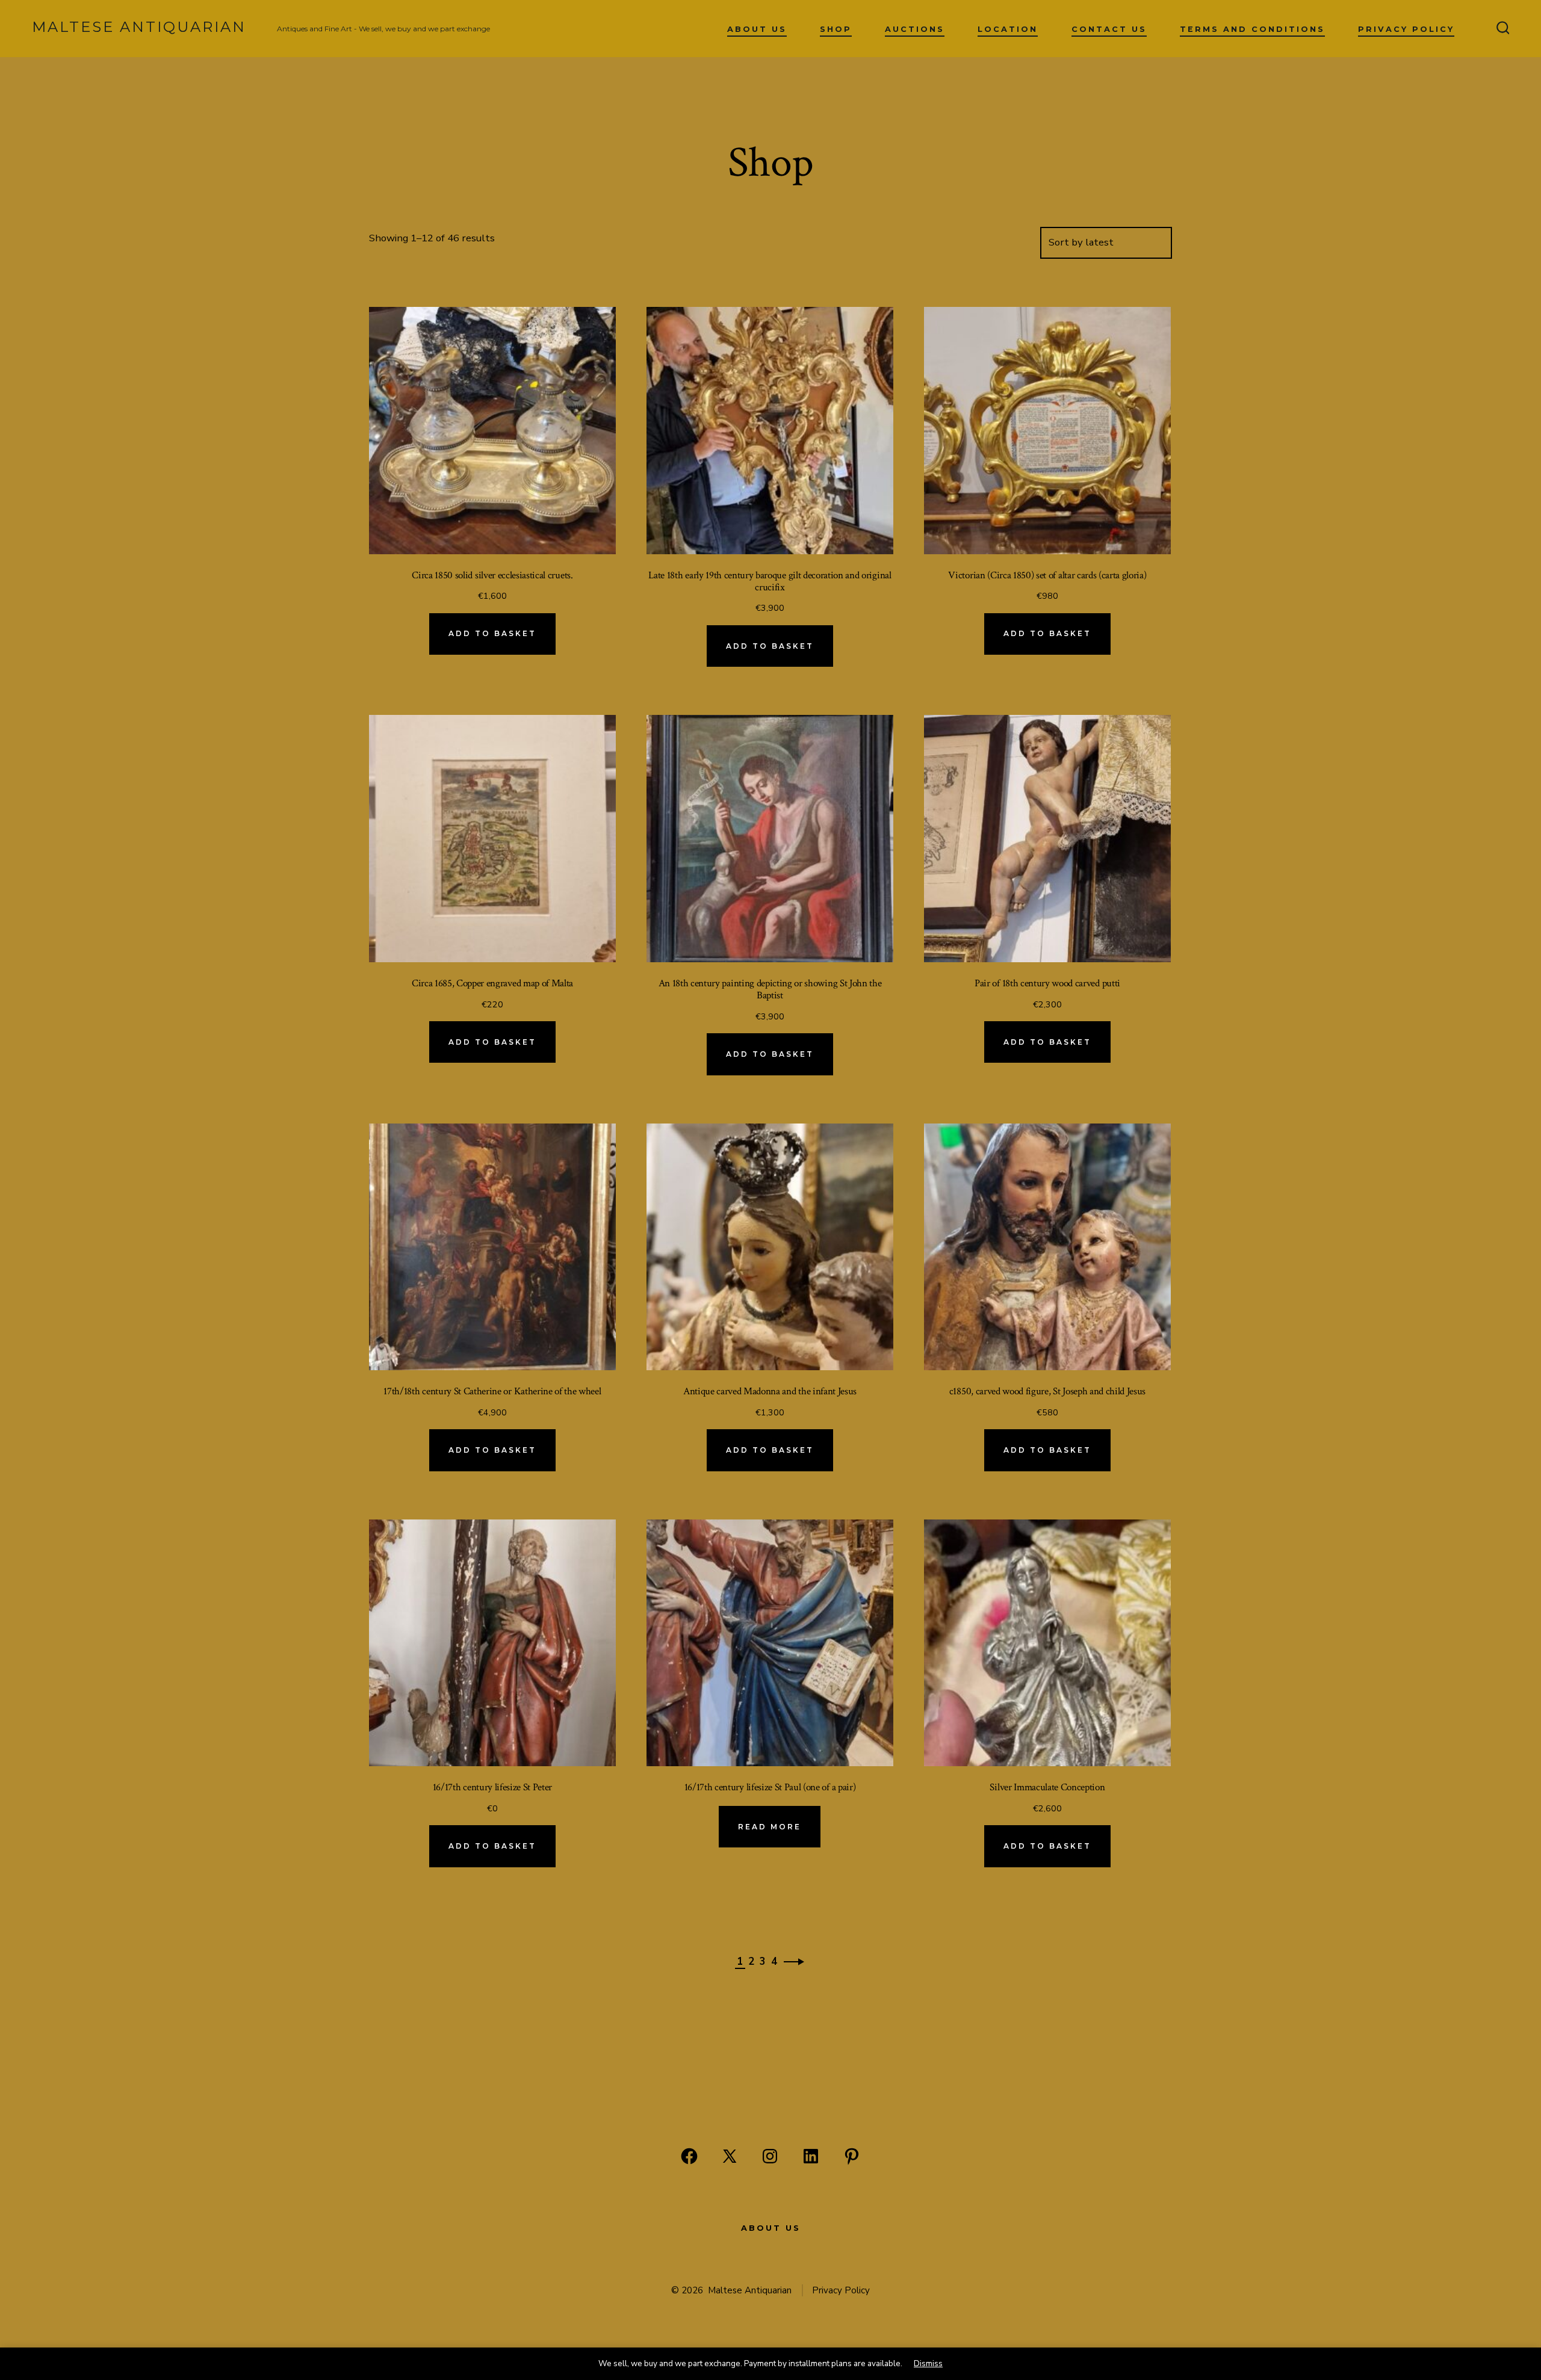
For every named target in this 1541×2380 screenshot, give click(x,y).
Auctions (915, 29)
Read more (770, 1827)
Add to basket (492, 633)
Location (1008, 29)
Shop (836, 29)
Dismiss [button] (928, 2363)
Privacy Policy (1406, 29)
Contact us (1109, 29)
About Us (757, 29)
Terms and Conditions (1252, 29)
